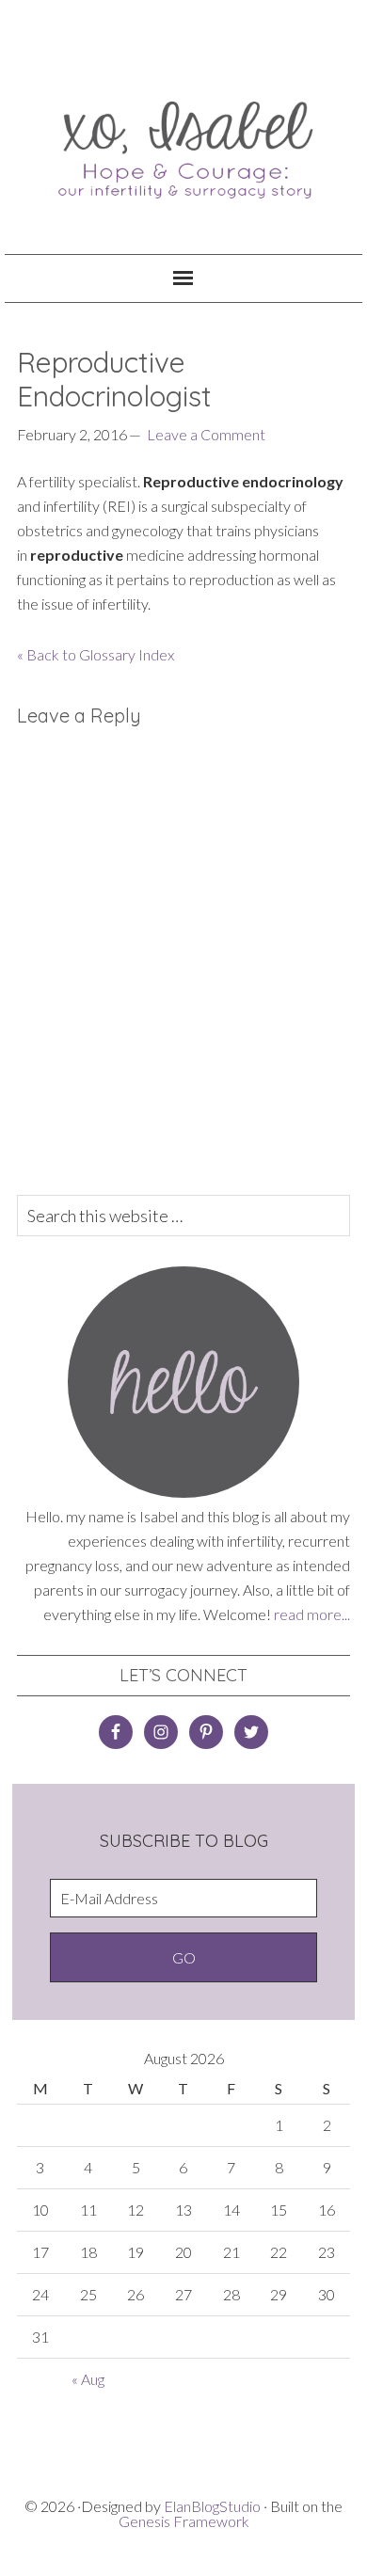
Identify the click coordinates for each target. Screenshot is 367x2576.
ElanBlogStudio (212, 2506)
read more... (312, 1614)
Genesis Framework (184, 2521)
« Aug (88, 2379)
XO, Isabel (184, 141)
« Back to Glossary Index (96, 654)
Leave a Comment (206, 434)
